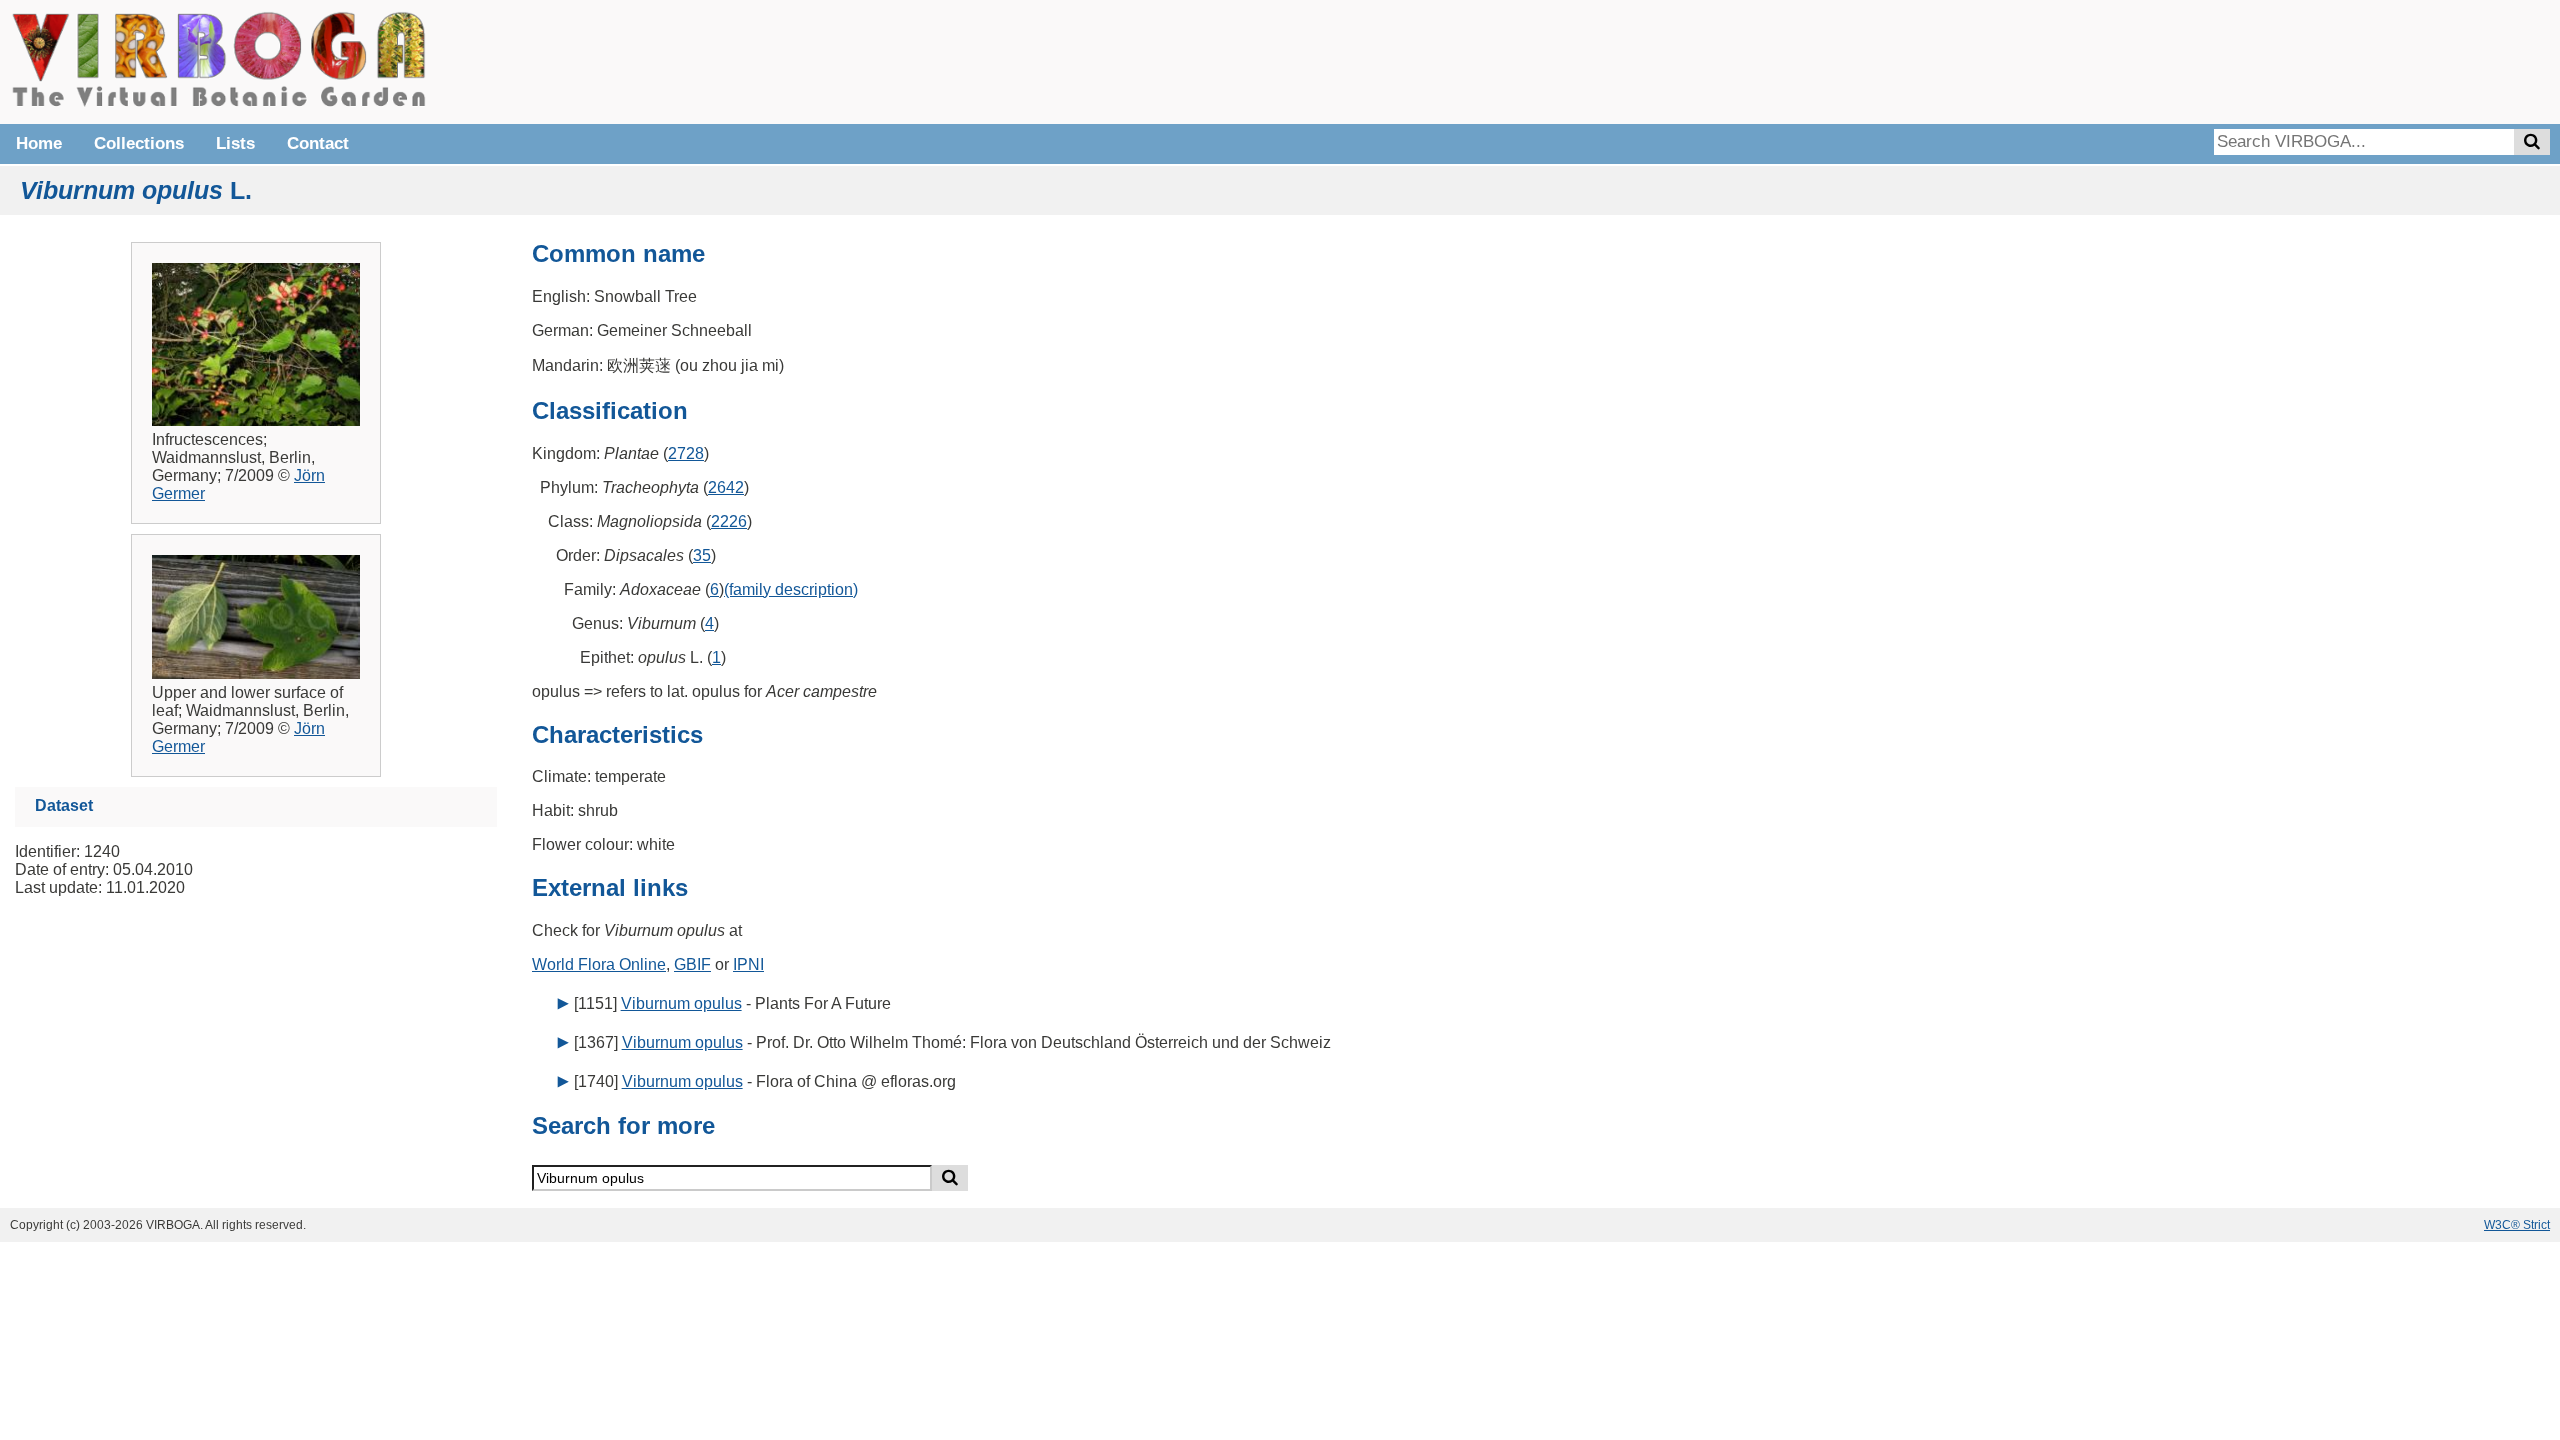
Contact (318, 143)
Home (39, 143)
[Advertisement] (2250, 60)
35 (702, 555)
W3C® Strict (2517, 1225)
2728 (686, 453)
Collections (139, 143)
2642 (726, 487)
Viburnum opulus (681, 1003)
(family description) (791, 589)
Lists (235, 143)
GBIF (692, 964)
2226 (729, 521)
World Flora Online (599, 964)
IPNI (748, 964)
